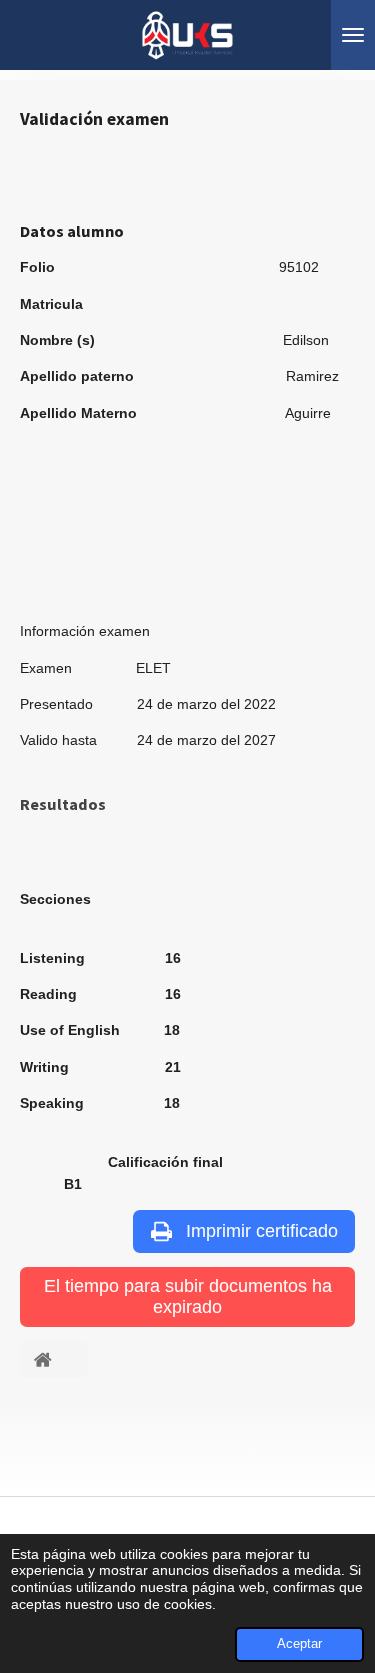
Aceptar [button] (299, 1644)
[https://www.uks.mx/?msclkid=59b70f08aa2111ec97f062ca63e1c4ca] (54, 1359)
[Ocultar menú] (353, 35)
